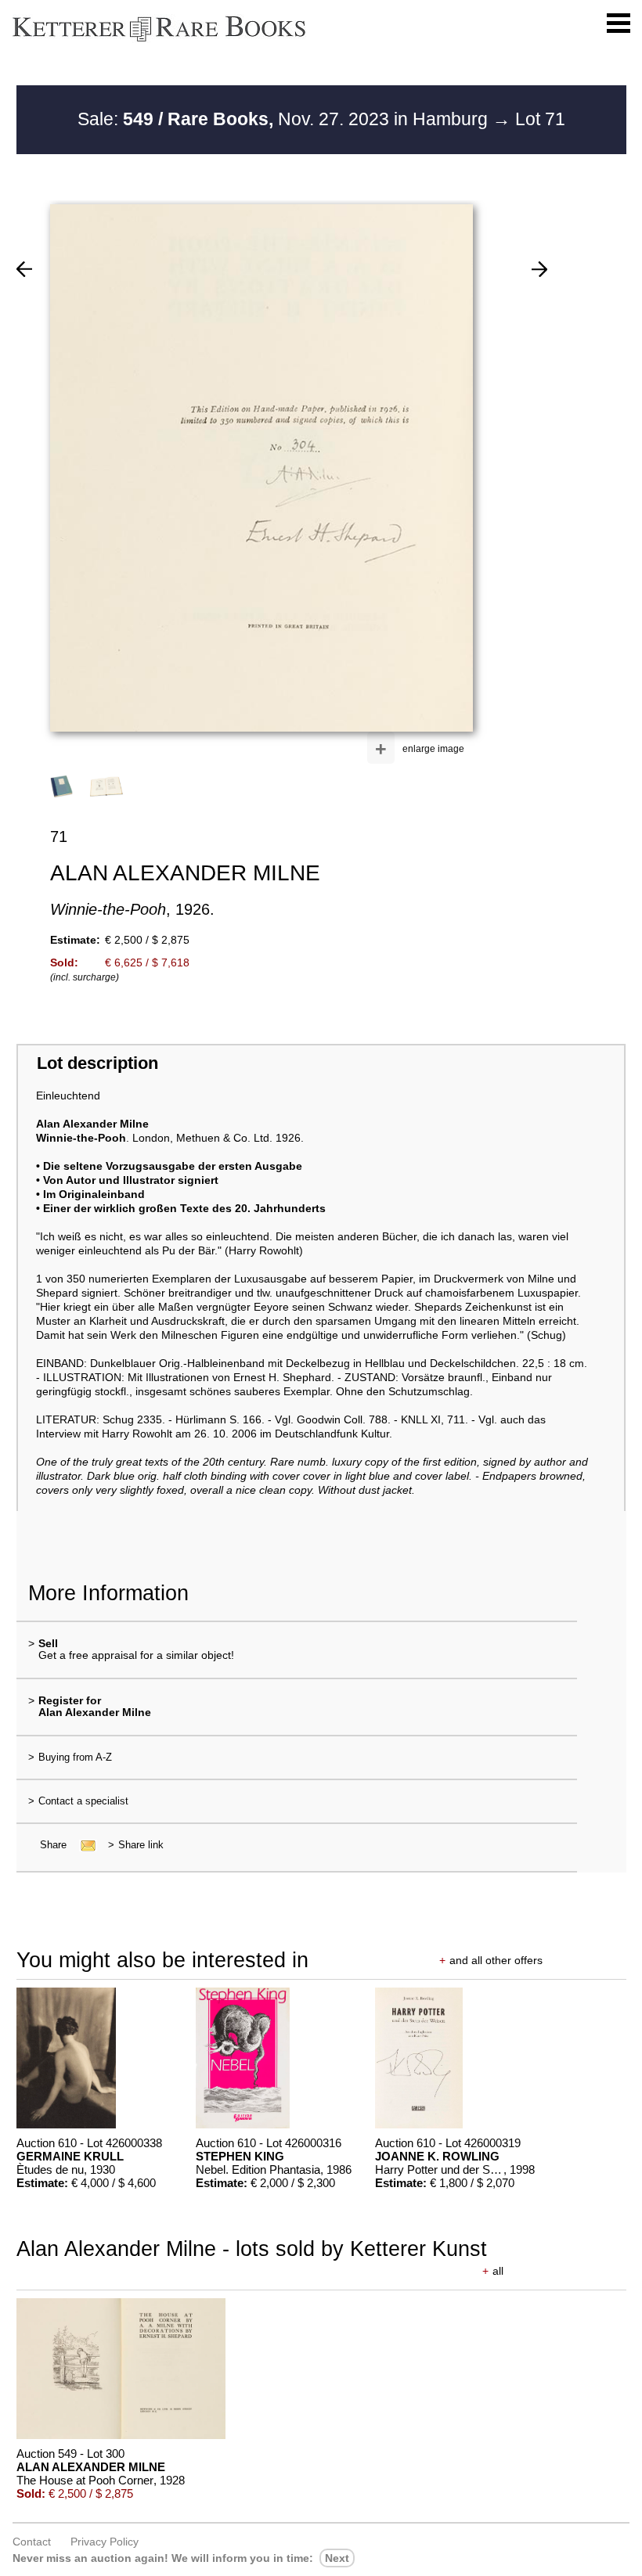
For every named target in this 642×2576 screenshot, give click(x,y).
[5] (24, 269)
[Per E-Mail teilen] (83, 1845)
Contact (32, 2542)
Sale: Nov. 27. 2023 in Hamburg (285, 119)
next (337, 2558)
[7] (539, 269)
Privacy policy (105, 2542)
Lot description (97, 1063)
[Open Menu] (619, 23)
